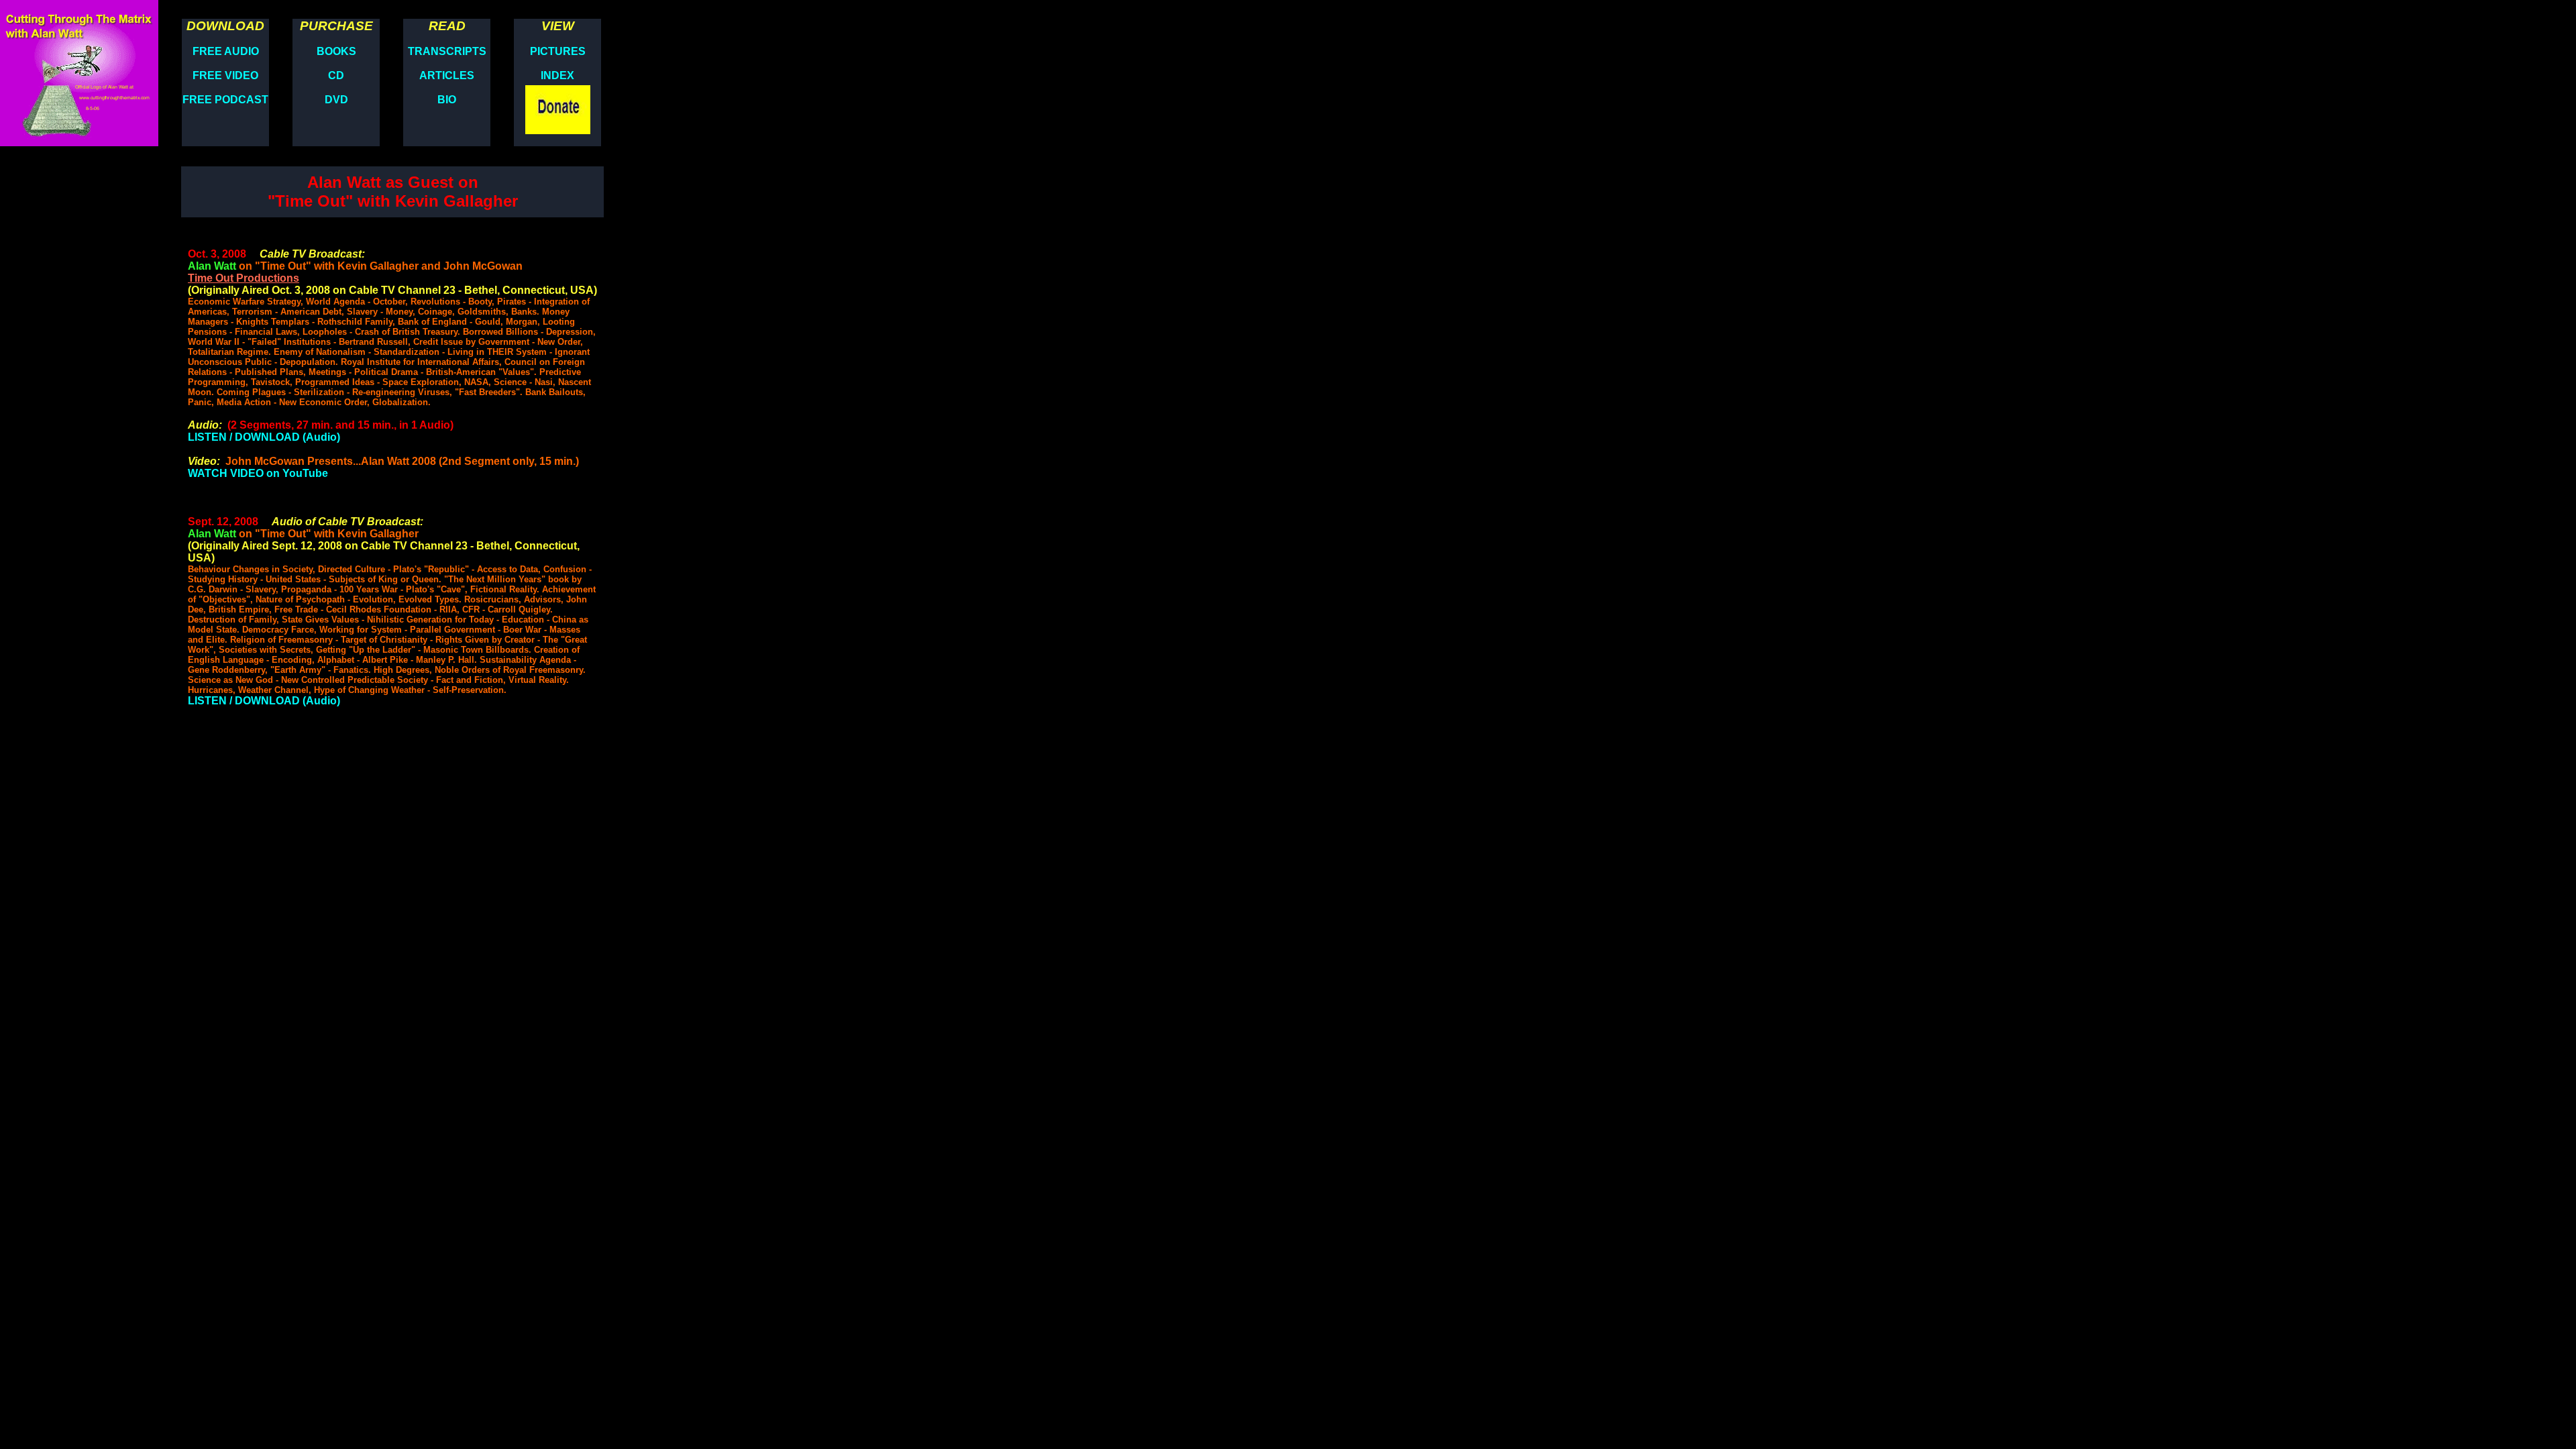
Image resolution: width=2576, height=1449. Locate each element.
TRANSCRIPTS (447, 51)
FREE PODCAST (225, 100)
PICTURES (558, 51)
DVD (336, 100)
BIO (447, 100)
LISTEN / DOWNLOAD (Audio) (264, 437)
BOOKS (336, 51)
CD (336, 75)
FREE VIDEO (225, 75)
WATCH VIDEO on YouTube (258, 473)
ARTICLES (447, 75)
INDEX (557, 75)
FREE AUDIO (226, 51)
